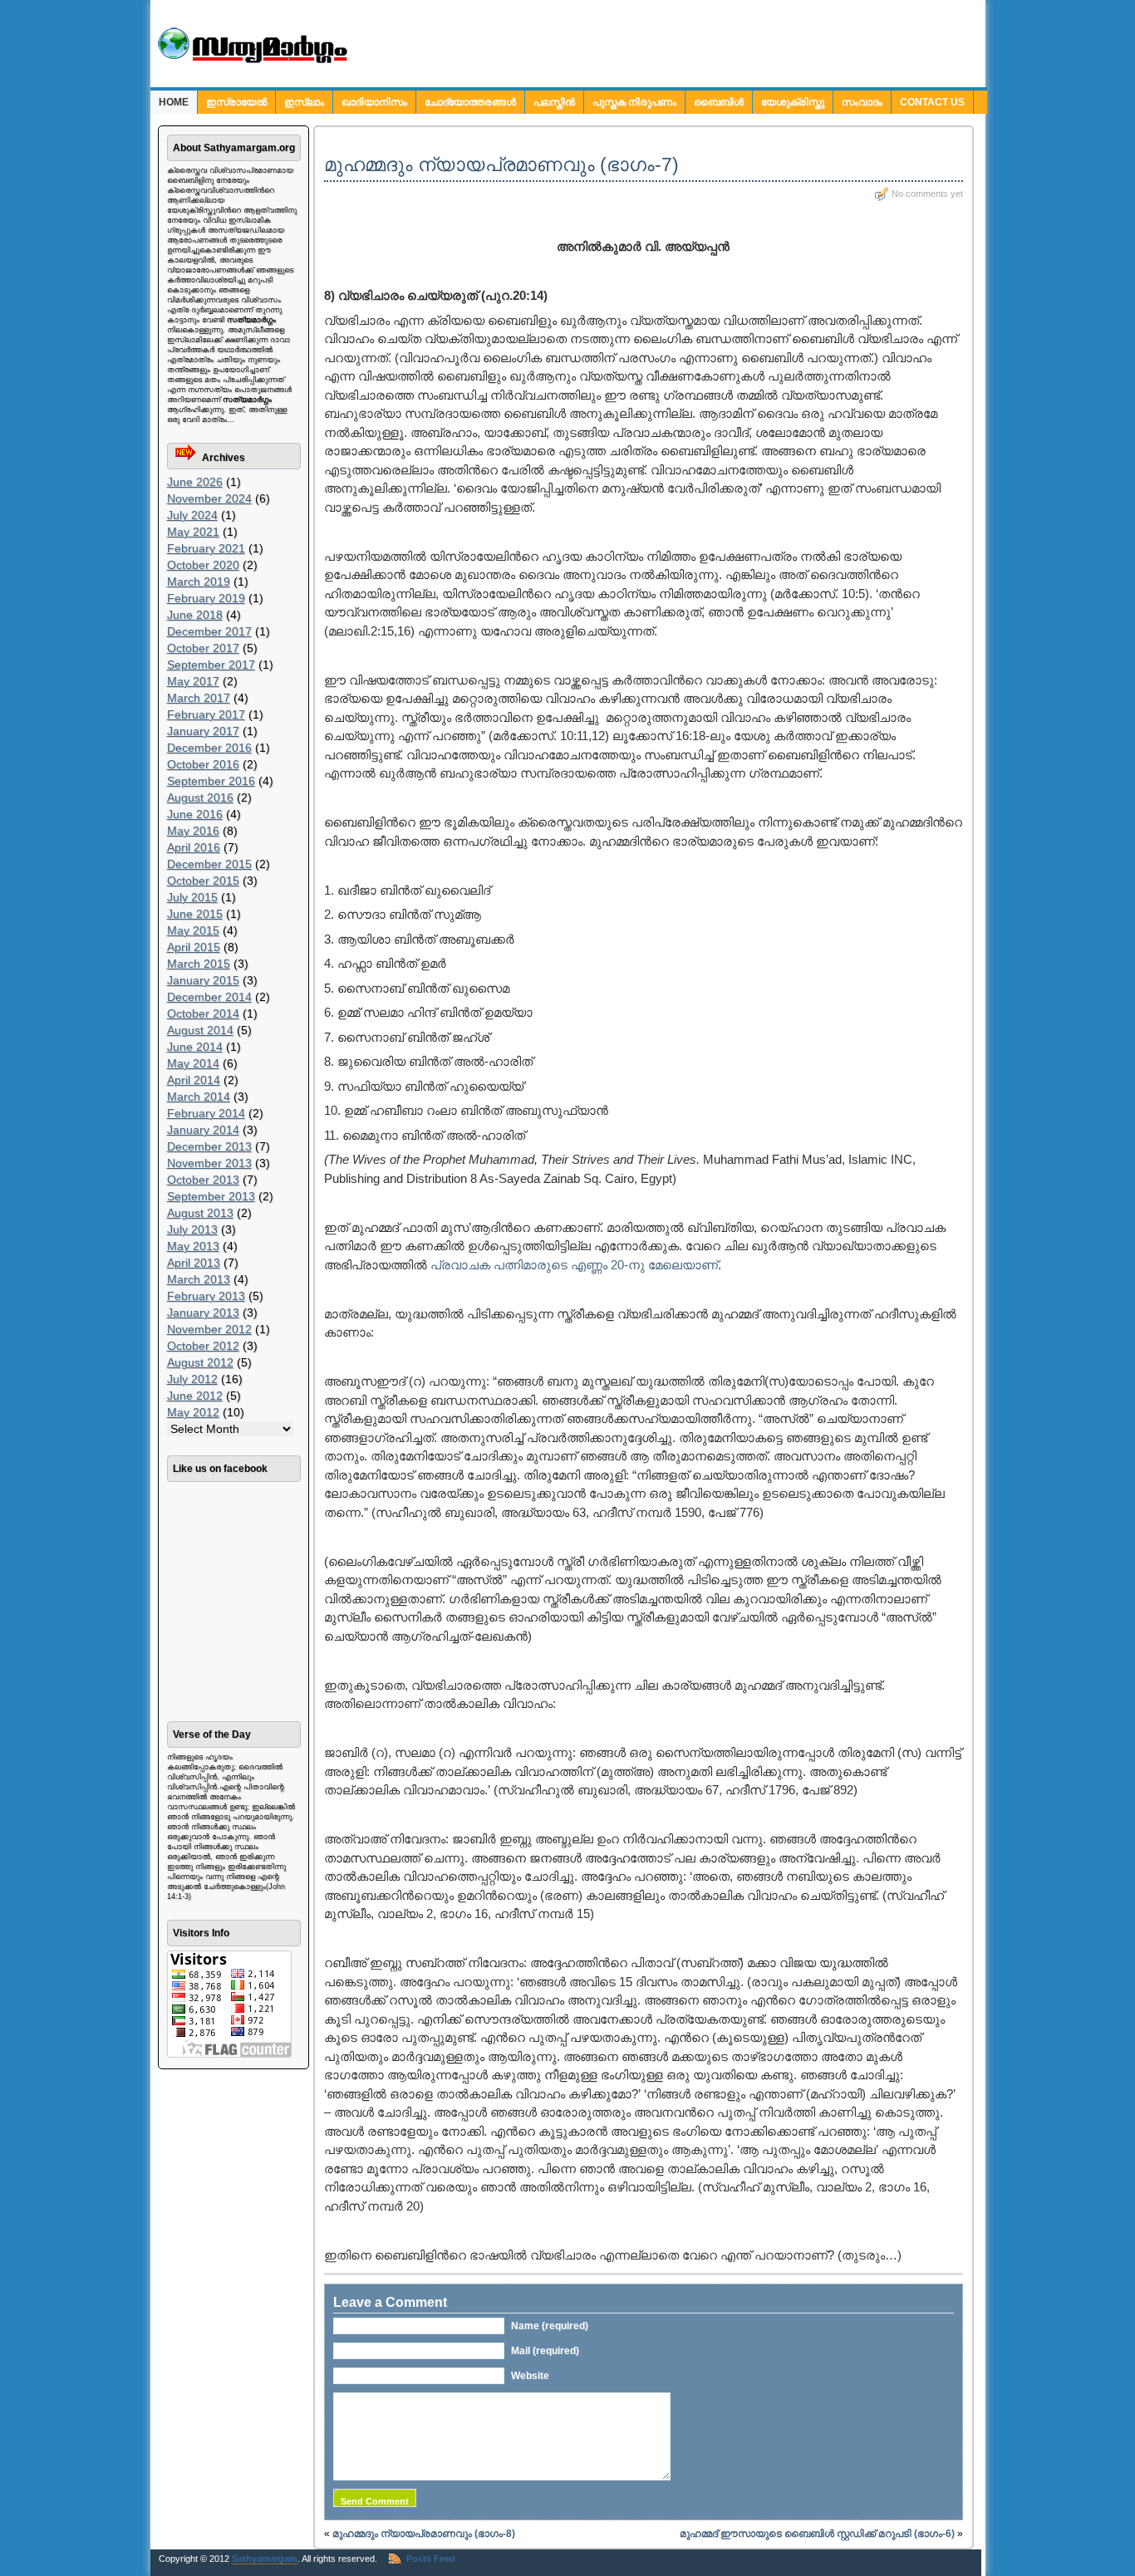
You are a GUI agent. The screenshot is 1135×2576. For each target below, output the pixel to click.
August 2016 (200, 797)
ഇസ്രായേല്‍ (236, 102)
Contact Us (932, 102)
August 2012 (200, 1362)
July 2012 (192, 1379)
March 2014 (199, 1097)
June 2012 (195, 1396)
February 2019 (206, 598)
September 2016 (211, 781)
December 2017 (209, 631)
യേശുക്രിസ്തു (793, 102)
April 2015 (194, 947)
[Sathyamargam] (251, 60)
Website (530, 2376)
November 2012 (209, 1329)
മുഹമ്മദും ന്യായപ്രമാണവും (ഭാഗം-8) (424, 2534)
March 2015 (199, 964)
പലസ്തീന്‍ (554, 102)
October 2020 (203, 565)
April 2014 (194, 1080)
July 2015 (192, 897)
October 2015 (203, 881)
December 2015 (209, 864)
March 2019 (199, 581)
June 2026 (195, 482)
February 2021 (206, 548)
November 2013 (209, 1163)
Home (174, 102)
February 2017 (206, 714)
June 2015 (195, 914)
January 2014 (203, 1130)
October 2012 (203, 1346)
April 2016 (194, 847)
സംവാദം (862, 102)
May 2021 (193, 532)
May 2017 (193, 681)
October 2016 (203, 764)
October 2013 (203, 1180)
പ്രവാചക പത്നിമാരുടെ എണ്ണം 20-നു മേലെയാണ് (574, 1265)
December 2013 (209, 1146)
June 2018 (195, 615)
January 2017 (203, 731)
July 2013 (192, 1229)
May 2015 (193, 930)
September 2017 (211, 665)
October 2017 (203, 648)
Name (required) (550, 2326)
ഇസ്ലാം (304, 102)
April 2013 (194, 1263)
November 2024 (209, 498)
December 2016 (209, 748)
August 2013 (200, 1213)
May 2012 (193, 1412)
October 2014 (203, 1013)
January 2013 (203, 1313)
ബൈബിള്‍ (719, 102)
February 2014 (206, 1113)
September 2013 (211, 1196)
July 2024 (192, 515)
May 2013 (193, 1246)
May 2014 (193, 1063)
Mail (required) (545, 2351)
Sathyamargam (265, 2559)
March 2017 (199, 698)
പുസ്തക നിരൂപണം (634, 102)
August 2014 (200, 1030)
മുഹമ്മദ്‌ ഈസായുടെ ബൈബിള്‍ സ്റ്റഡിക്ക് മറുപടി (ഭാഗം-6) (817, 2534)
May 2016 (193, 831)
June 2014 (195, 1047)
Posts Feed (431, 2559)
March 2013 (199, 1279)
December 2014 (209, 997)
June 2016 (195, 814)
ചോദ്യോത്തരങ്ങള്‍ (470, 102)
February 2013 (206, 1296)
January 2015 (203, 980)
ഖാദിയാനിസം (374, 102)
